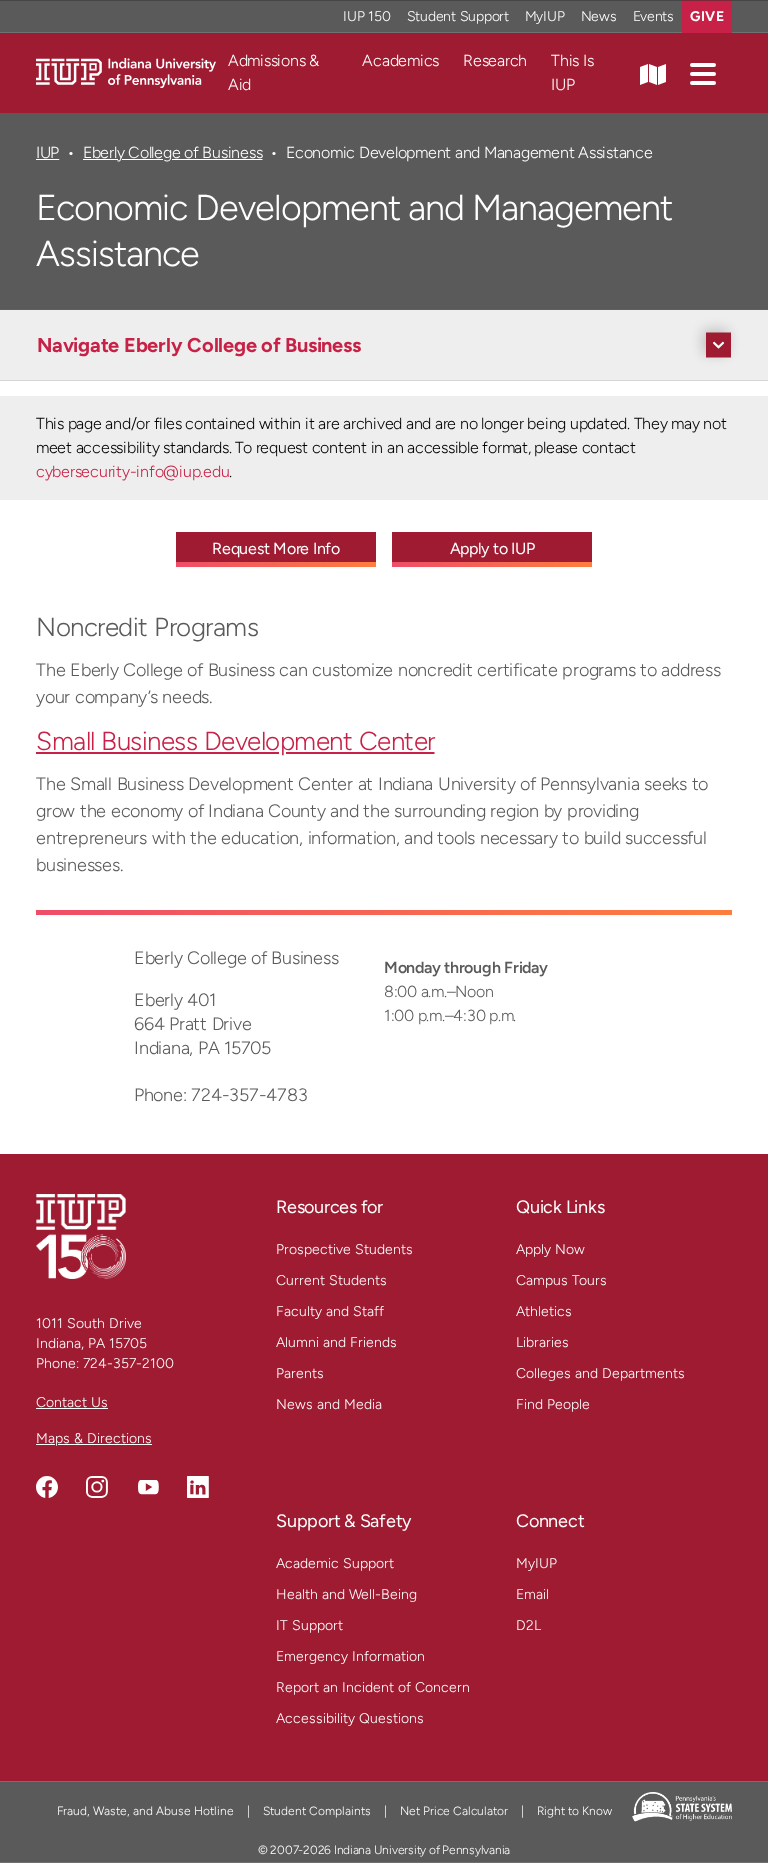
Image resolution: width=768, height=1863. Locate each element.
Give (707, 16)
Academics (400, 60)
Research (495, 60)
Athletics (544, 1311)
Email (532, 1594)
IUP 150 (366, 16)
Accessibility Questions (350, 1718)
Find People (553, 1404)
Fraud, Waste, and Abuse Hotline (145, 1811)
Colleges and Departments (600, 1373)
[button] (703, 73)
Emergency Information (350, 1656)
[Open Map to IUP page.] (653, 73)
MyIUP (545, 16)
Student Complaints (317, 1811)
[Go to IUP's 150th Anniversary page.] (81, 1235)
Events (654, 16)
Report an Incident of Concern (373, 1687)
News (599, 16)
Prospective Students (344, 1249)
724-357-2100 (128, 1363)
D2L (528, 1625)
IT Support (309, 1625)
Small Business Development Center (235, 741)
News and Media (329, 1404)
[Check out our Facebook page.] (47, 1487)
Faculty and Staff (330, 1311)
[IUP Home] (126, 71)
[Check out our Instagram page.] (97, 1487)
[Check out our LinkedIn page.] (198, 1487)
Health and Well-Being (346, 1594)
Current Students (331, 1280)
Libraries (542, 1342)
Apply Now (550, 1249)
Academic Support (335, 1563)
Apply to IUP (492, 548)
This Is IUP (572, 72)
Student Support (458, 16)
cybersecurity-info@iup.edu (132, 471)
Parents (300, 1373)
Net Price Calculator (454, 1811)
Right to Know (574, 1811)
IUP (47, 152)
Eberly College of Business (172, 152)
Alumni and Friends (336, 1342)
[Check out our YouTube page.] (148, 1487)
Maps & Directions (94, 1438)
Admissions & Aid (273, 72)
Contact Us (72, 1402)
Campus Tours (561, 1280)
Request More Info (276, 548)
